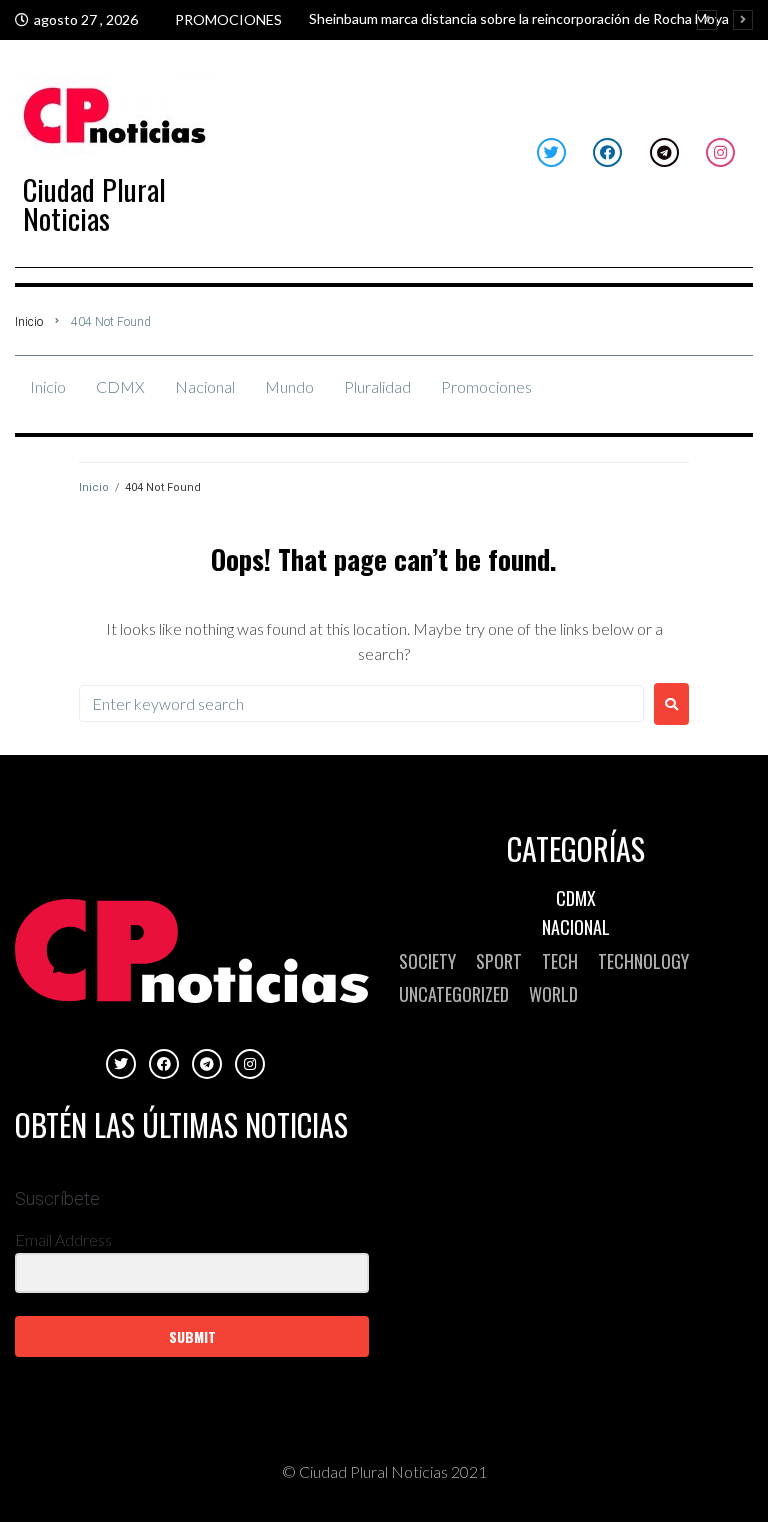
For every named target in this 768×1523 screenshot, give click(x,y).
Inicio (29, 322)
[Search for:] (361, 703)
